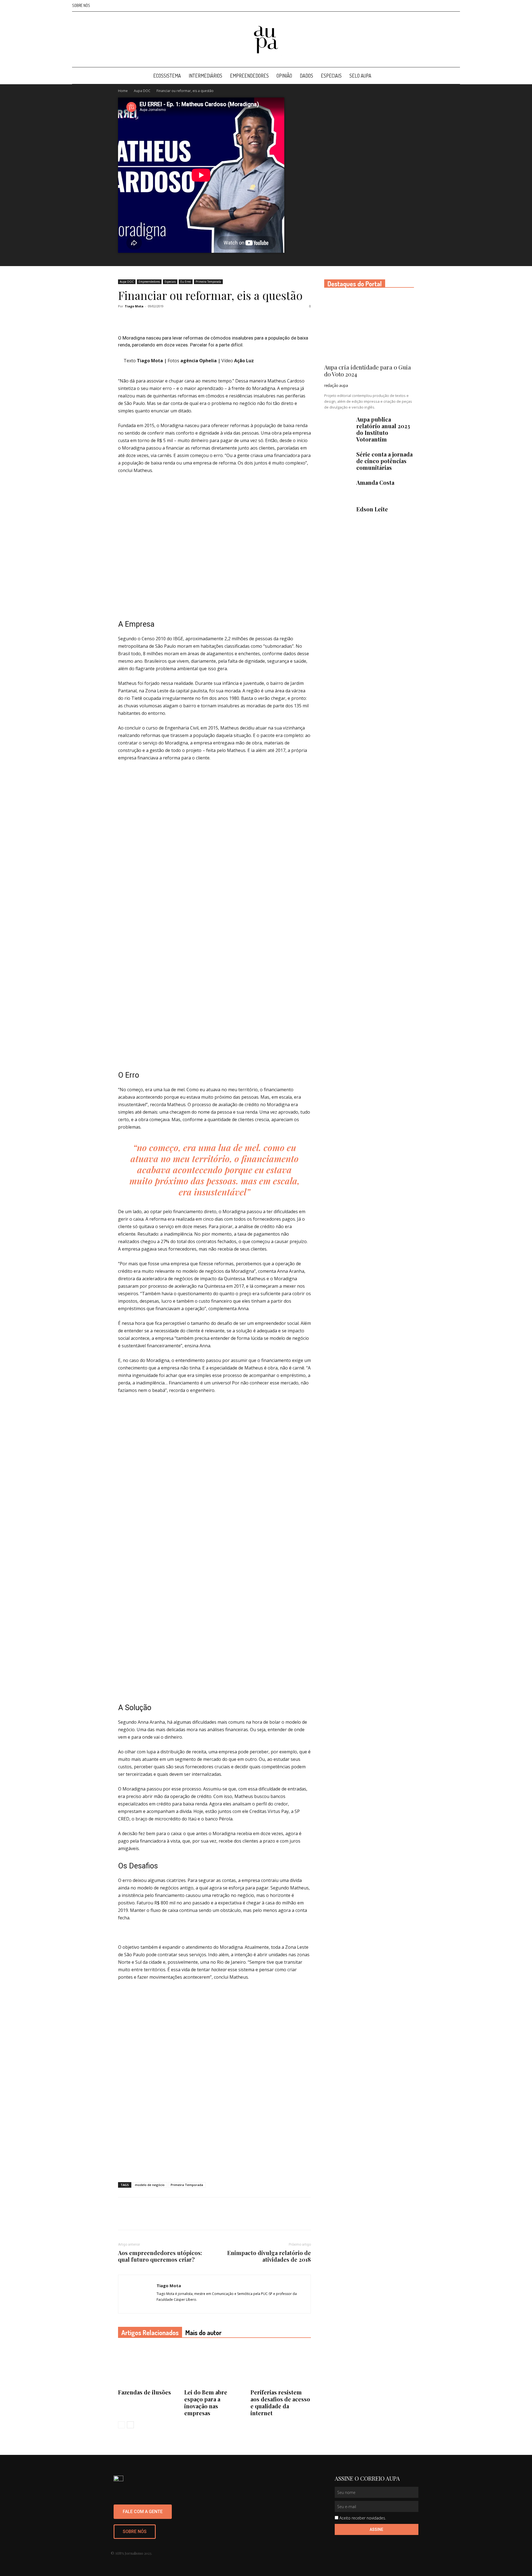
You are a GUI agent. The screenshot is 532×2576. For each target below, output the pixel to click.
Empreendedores (249, 76)
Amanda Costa (375, 482)
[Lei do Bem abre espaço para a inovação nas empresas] (214, 2366)
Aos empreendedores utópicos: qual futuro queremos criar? (160, 2256)
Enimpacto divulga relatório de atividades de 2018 (269, 2256)
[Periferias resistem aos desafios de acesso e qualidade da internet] (281, 2366)
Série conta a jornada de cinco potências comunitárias (384, 461)
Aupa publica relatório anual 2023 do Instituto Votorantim (383, 429)
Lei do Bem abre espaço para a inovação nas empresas (206, 2402)
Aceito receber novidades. (363, 2518)
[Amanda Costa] (338, 489)
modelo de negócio (150, 2185)
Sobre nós (81, 5)
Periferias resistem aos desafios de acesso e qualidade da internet (280, 2402)
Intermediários (205, 76)
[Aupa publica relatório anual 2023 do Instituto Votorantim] (338, 426)
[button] (453, 76)
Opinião (284, 76)
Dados (306, 76)
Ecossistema (167, 76)
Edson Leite (372, 509)
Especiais (331, 76)
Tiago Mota (134, 306)
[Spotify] (447, 6)
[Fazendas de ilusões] (148, 2366)
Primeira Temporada (208, 282)
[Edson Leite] (338, 516)
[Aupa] (266, 40)
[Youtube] (456, 6)
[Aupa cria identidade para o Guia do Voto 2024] (369, 327)
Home (123, 91)
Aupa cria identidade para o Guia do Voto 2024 (368, 370)
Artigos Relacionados (150, 2333)
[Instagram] (428, 6)
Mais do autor (204, 2333)
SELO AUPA (360, 76)
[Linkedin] (438, 6)
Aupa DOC (142, 91)
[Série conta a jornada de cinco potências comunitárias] (338, 461)
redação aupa (336, 385)
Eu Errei (186, 282)
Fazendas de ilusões (144, 2392)
